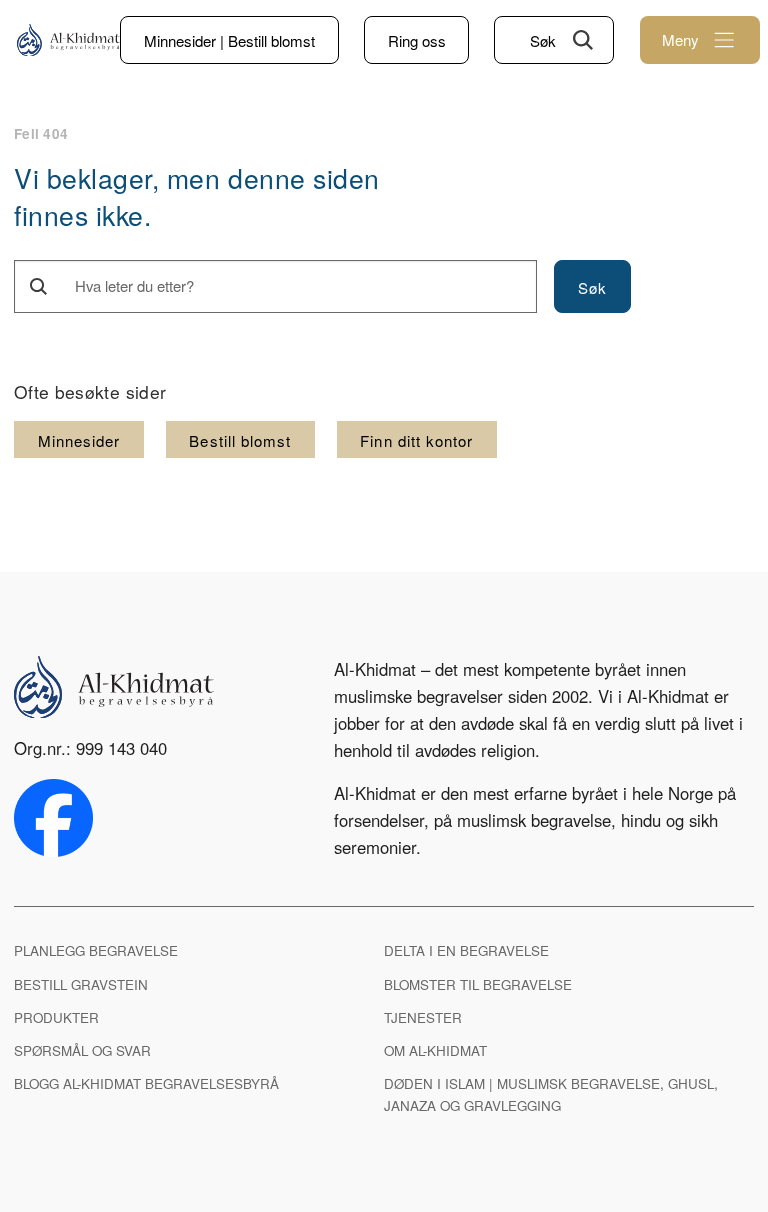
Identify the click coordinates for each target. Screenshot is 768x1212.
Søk (543, 40)
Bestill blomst (240, 440)
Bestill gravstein (81, 984)
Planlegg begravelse (96, 950)
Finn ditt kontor (416, 440)
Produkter (56, 1017)
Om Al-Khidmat (435, 1050)
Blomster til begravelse (478, 984)
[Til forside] (69, 40)
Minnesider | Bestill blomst (229, 40)
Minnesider (79, 440)
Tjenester (423, 1017)
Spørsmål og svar (82, 1050)
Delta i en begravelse (466, 950)
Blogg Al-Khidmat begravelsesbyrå (146, 1083)
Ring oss (417, 40)
